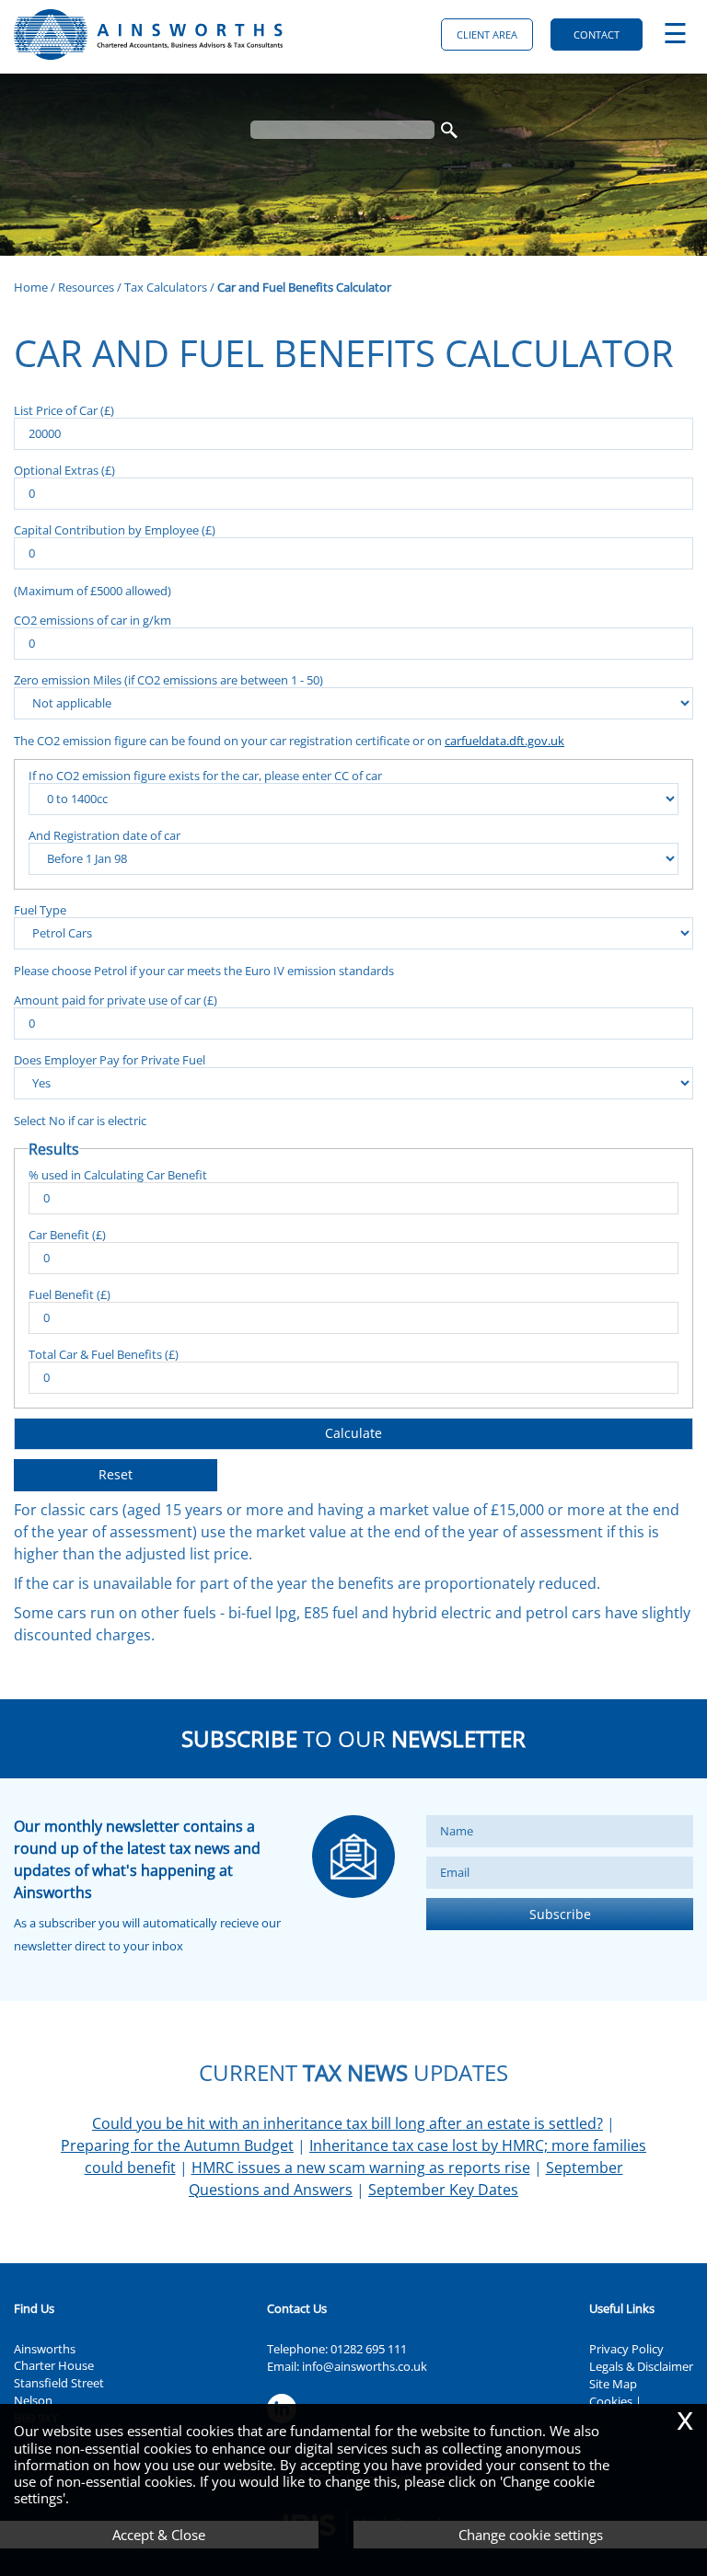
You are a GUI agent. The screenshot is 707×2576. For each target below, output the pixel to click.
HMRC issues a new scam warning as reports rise (361, 2168)
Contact (597, 34)
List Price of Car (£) (64, 410)
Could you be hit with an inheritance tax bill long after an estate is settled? (348, 2123)
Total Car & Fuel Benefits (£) (104, 1354)
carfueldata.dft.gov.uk (504, 741)
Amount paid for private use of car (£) (116, 1000)
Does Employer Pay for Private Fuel (110, 1059)
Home (31, 287)
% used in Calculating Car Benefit (118, 1174)
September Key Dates (443, 2190)
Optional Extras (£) (64, 470)
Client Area (487, 34)
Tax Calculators (166, 287)
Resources (86, 287)
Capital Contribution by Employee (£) (115, 529)
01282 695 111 (369, 2349)
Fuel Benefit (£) (70, 1294)
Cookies (611, 2401)
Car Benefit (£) (67, 1234)
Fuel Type (40, 909)
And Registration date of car (104, 835)
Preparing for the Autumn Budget (177, 2145)
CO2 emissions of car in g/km (93, 620)
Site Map (613, 2384)
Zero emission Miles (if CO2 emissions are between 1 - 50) (168, 679)
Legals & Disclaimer (641, 2366)
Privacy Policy (626, 2349)
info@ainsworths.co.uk (365, 2366)
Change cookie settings (531, 2535)
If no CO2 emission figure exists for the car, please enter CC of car (205, 775)
